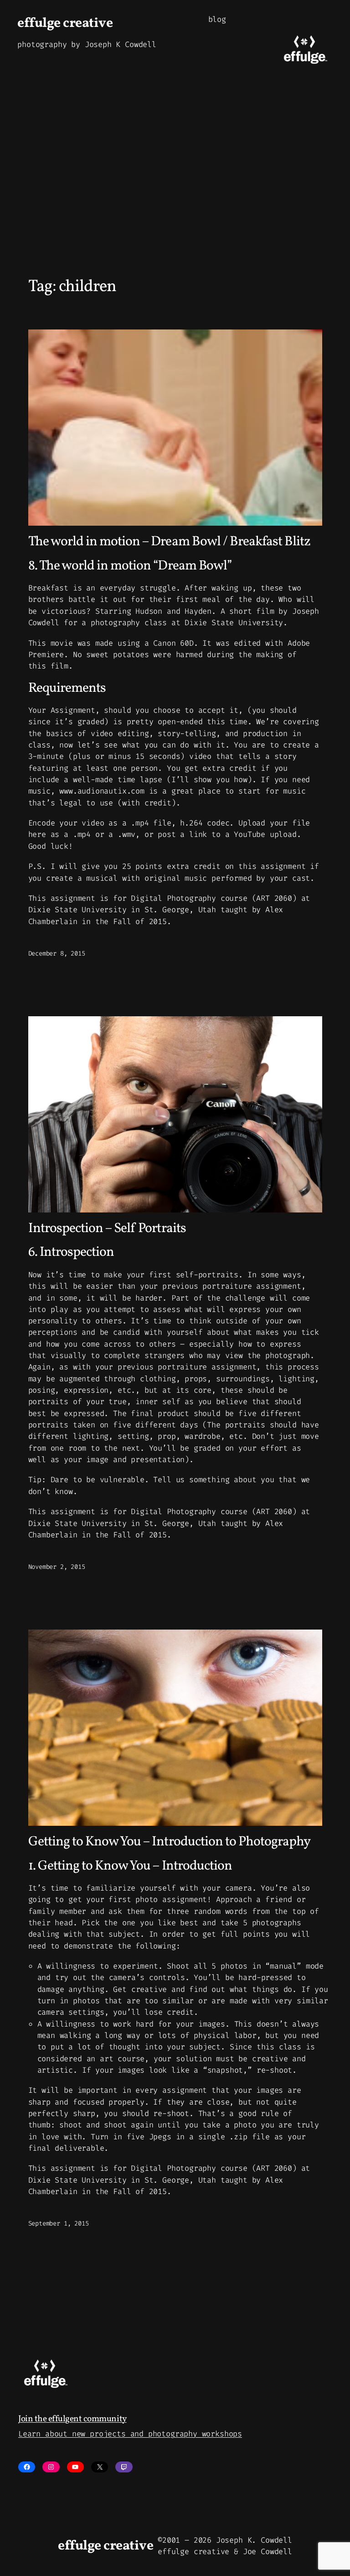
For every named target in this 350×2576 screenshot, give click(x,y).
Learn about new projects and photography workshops (130, 2434)
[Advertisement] (175, 189)
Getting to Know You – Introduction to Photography (170, 1842)
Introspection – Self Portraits (107, 1229)
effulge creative (65, 24)
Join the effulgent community (72, 2419)
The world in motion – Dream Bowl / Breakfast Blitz (170, 542)
